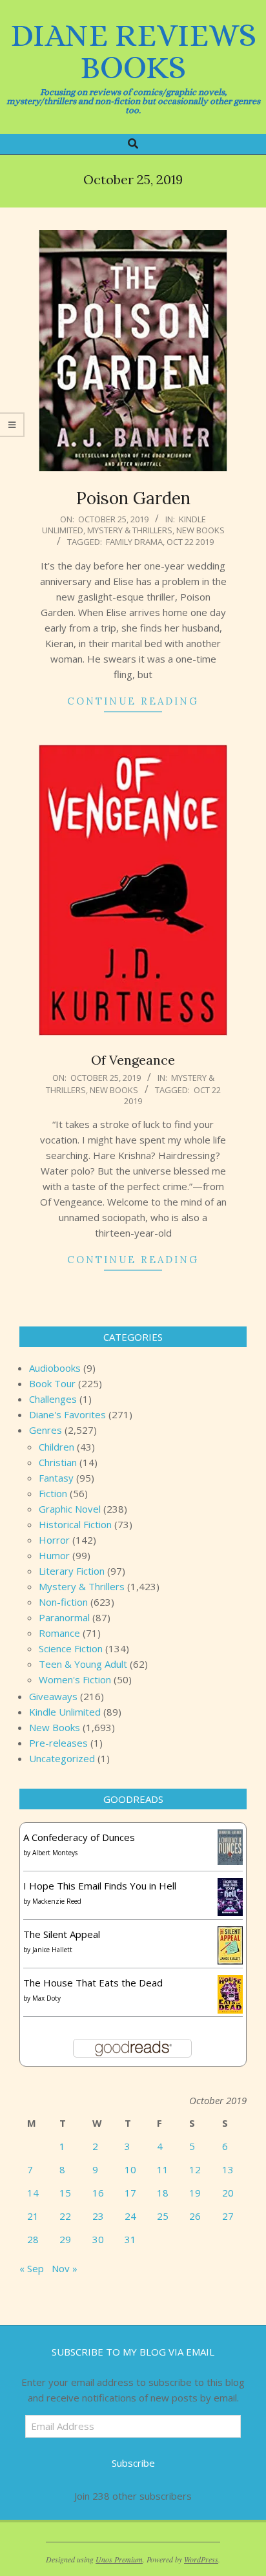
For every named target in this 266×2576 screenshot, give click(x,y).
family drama (134, 542)
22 (65, 2216)
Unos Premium (119, 2559)
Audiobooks (55, 1368)
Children (56, 1447)
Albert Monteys (55, 1853)
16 (98, 2193)
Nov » (65, 2268)
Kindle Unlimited (65, 1712)
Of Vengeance (133, 1060)
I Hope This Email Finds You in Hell (100, 1886)
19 (195, 2193)
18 (163, 2193)
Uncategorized (62, 1758)
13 (228, 2169)
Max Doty (46, 1998)
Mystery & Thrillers (130, 530)
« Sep (32, 2268)
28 (33, 2239)
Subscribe (133, 2463)
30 (98, 2239)
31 (130, 2239)
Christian (58, 1462)
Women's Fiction (75, 1679)
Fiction (53, 1493)
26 (195, 2216)
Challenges (53, 1399)
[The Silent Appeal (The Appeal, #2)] (230, 1934)
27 (228, 2216)
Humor (54, 1555)
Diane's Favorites (67, 1414)
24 (130, 2216)
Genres (46, 1430)
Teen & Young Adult (83, 1664)
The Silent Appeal (62, 1934)
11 (163, 2169)
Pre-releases (58, 1743)
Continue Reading (133, 701)
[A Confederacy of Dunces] (230, 1837)
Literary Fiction (72, 1571)
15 (65, 2193)
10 (130, 2169)
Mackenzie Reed (57, 1901)
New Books (200, 530)
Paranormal (64, 1617)
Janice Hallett (52, 1950)
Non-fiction (63, 1602)
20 (228, 2193)
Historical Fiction (75, 1524)
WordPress (201, 2559)
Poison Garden (133, 498)
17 (130, 2193)
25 (163, 2216)
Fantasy (56, 1478)
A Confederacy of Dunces (79, 1837)
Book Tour (52, 1383)
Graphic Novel (70, 1509)
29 (65, 2239)
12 (195, 2169)
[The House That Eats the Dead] (230, 1983)
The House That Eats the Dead (93, 1983)
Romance (59, 1633)
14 (33, 2193)
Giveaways (53, 1696)
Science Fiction (71, 1648)
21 (33, 2216)
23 (98, 2216)
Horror (54, 1540)
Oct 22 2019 (190, 542)
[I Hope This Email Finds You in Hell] (230, 1886)
